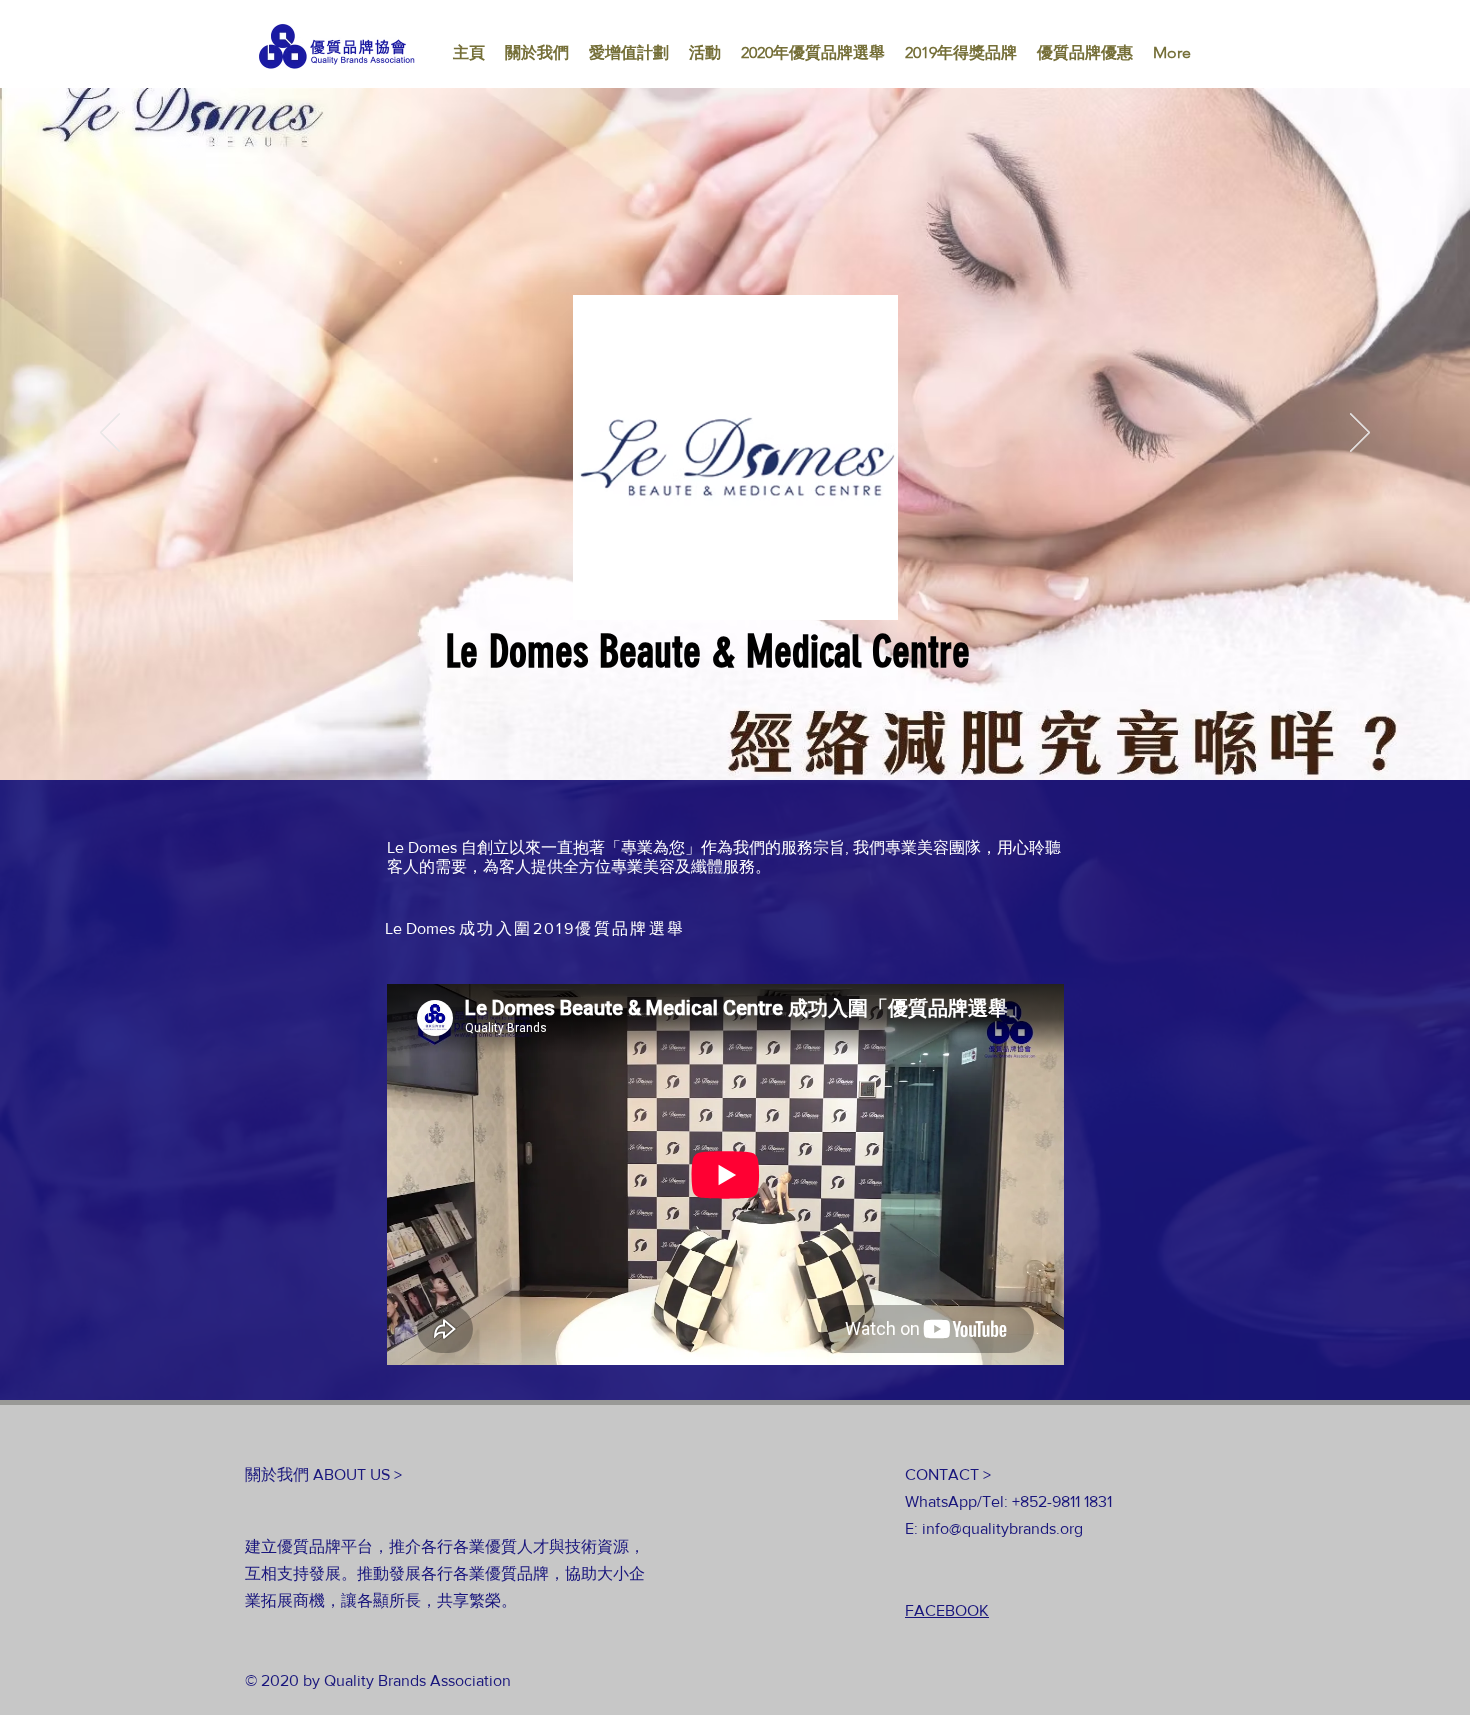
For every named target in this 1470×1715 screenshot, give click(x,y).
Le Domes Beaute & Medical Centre (707, 652)
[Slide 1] (735, 740)
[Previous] (110, 434)
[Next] (1360, 434)
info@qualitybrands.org (1002, 1528)
